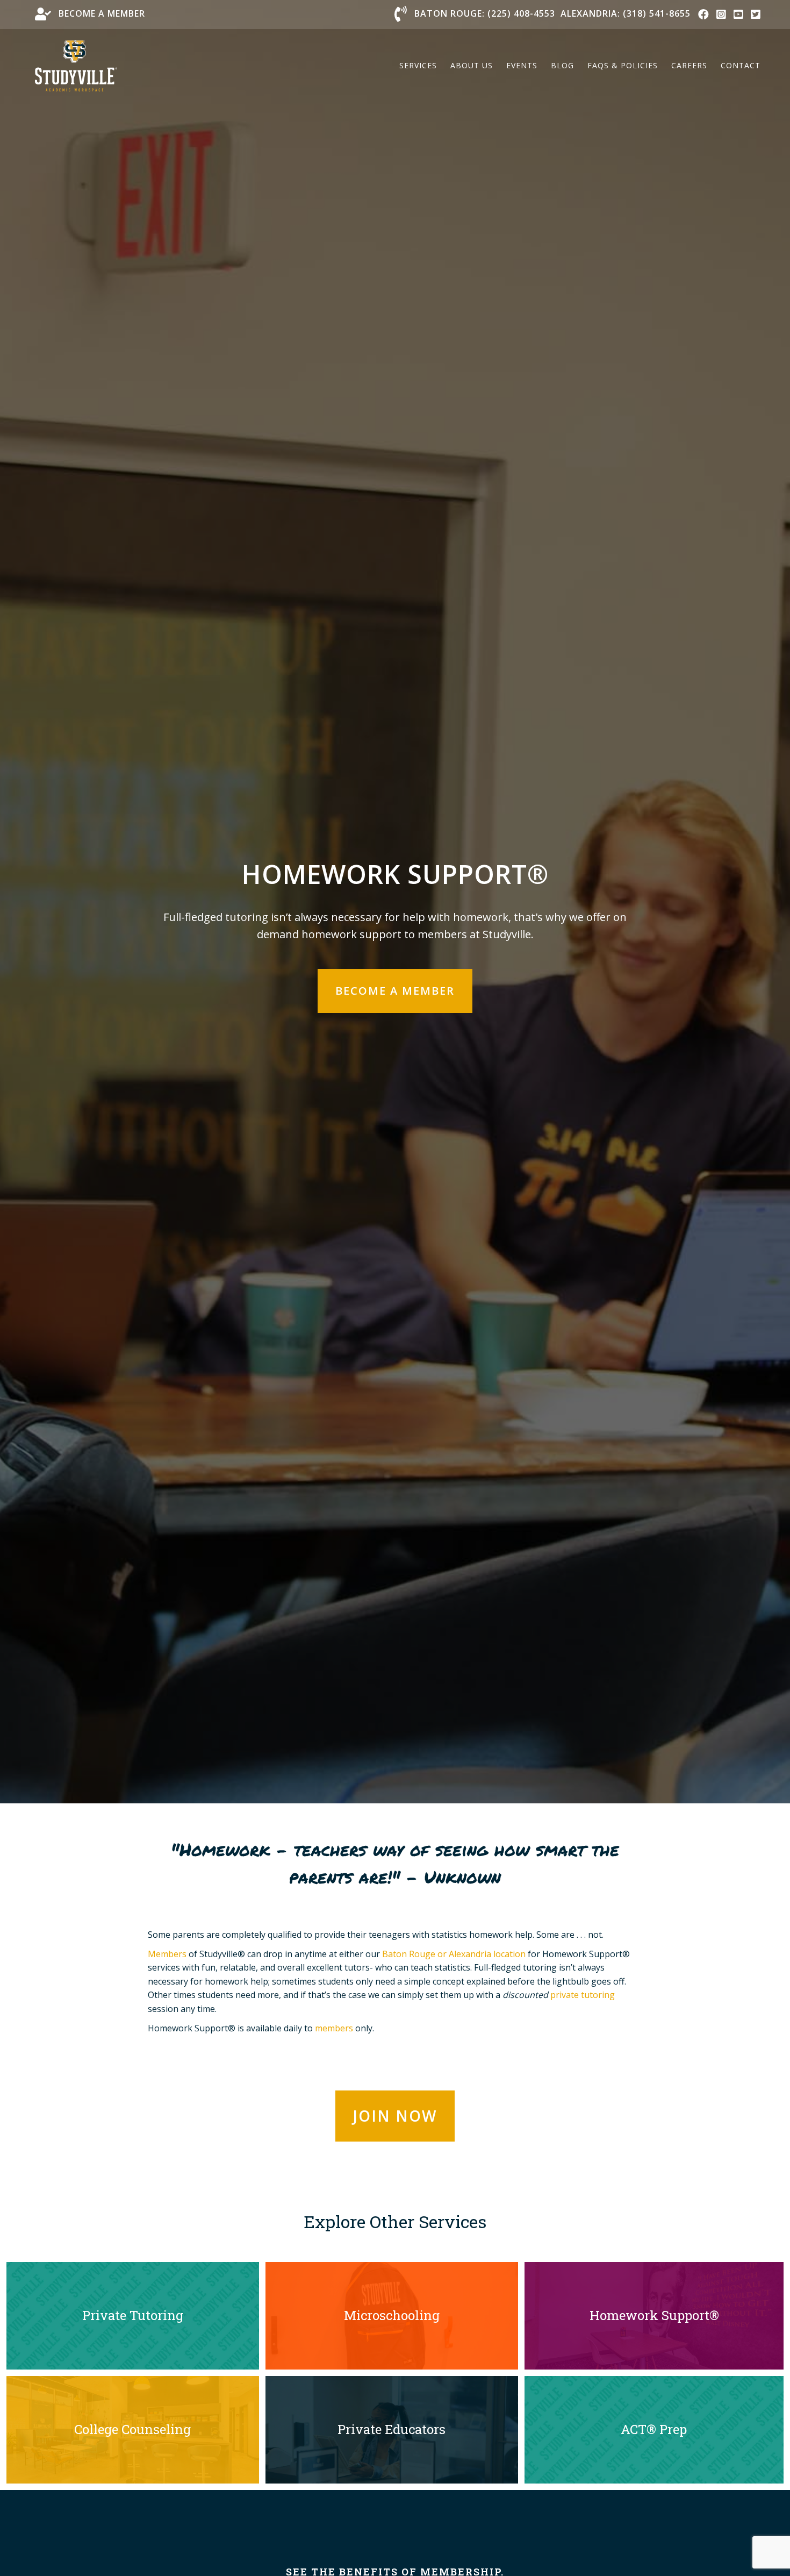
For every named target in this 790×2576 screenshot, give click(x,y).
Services (418, 65)
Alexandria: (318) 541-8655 (626, 13)
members (334, 2028)
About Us (472, 65)
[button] (395, 991)
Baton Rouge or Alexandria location (454, 1954)
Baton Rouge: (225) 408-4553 (485, 13)
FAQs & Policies (623, 65)
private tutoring (583, 1995)
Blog (562, 65)
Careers (689, 65)
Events (522, 65)
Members (167, 1954)
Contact (741, 65)
